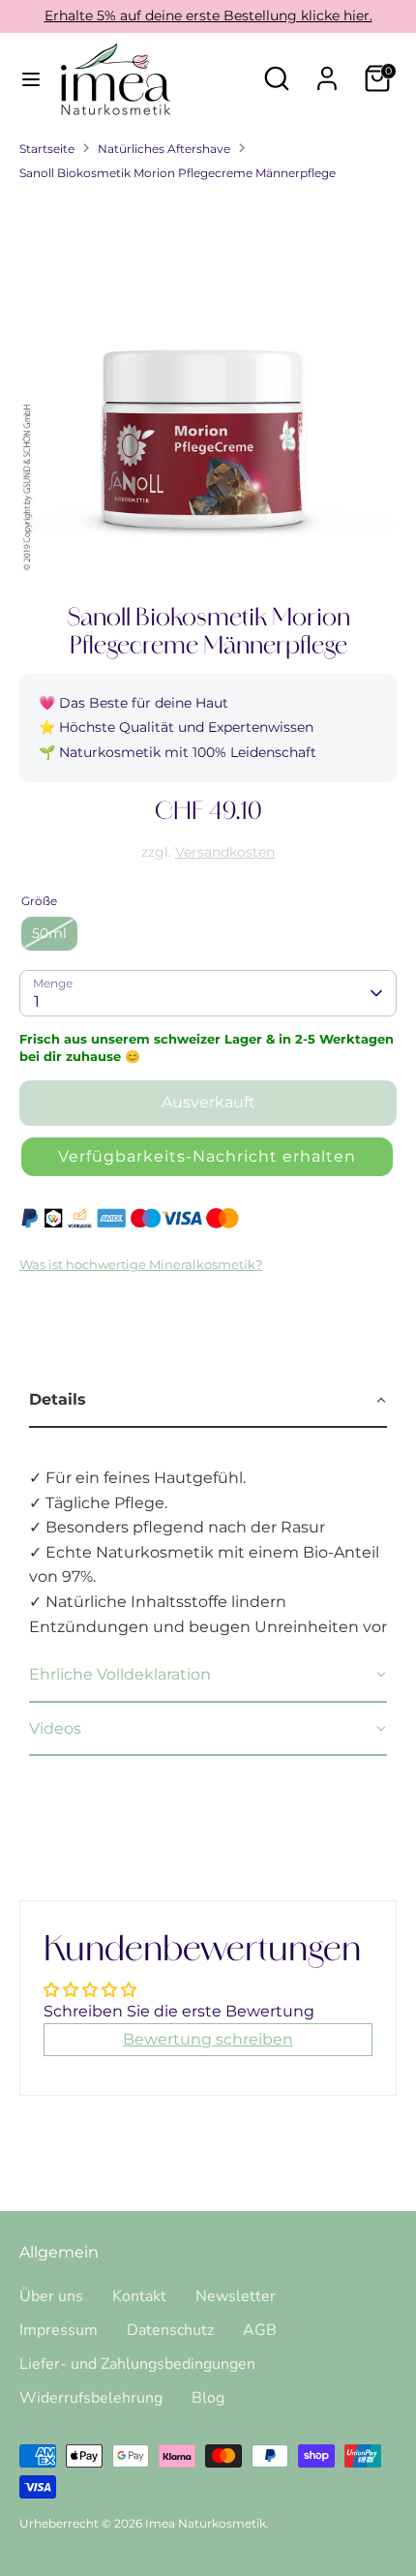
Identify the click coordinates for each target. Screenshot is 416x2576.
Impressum (59, 2330)
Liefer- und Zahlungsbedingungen (137, 2364)
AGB (260, 2330)
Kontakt (139, 2296)
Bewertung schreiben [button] (208, 2039)
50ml (49, 933)
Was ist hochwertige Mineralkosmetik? (141, 1265)
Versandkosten (225, 852)
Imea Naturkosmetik (206, 2523)
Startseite (47, 149)
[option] (208, 385)
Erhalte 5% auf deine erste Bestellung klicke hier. (208, 15)
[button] (207, 1157)
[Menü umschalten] (31, 79)
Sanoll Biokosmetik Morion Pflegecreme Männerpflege (178, 173)
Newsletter (236, 2296)
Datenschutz (170, 2330)
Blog (208, 2398)
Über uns (51, 2296)
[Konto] (327, 71)
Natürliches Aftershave (164, 149)
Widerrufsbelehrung (91, 2398)
